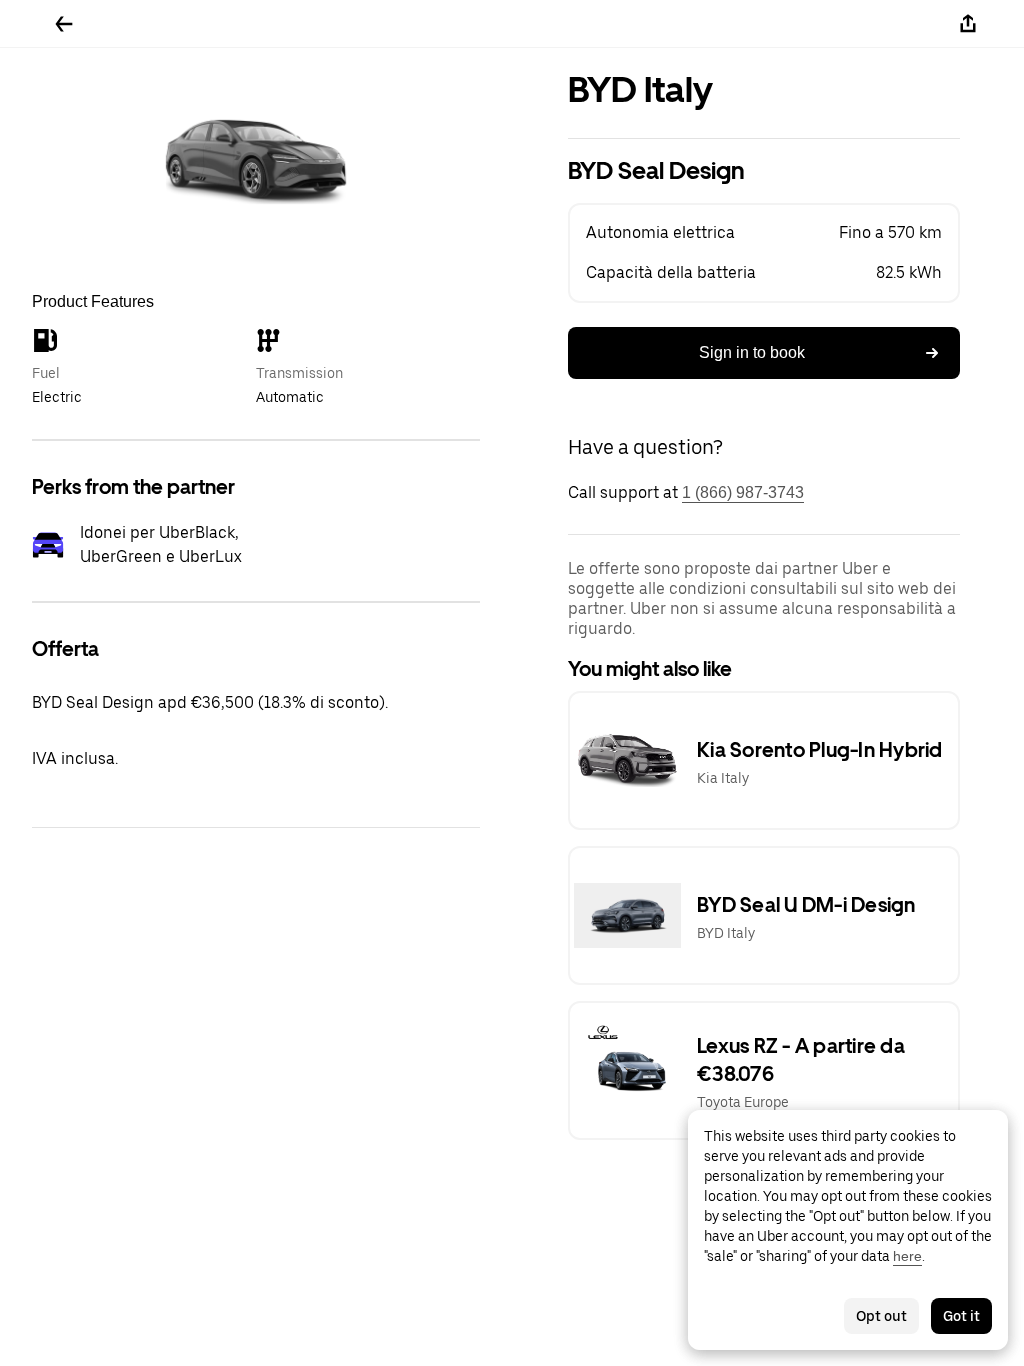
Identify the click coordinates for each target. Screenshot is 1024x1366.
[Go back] (64, 24)
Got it (961, 1316)
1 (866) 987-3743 (743, 492)
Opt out (881, 1316)
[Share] (968, 24)
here (907, 1256)
